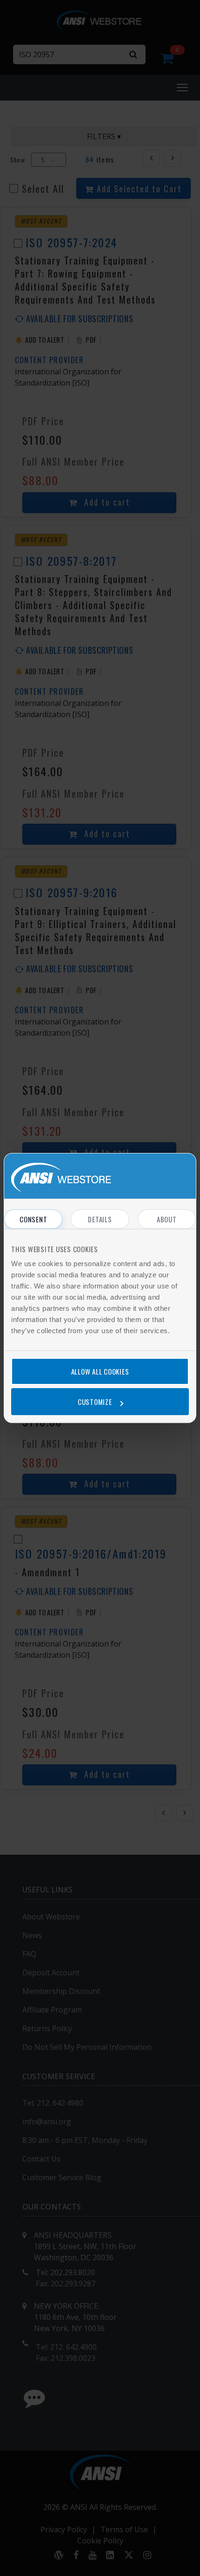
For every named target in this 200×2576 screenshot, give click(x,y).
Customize (95, 1402)
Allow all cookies (100, 1371)
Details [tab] (100, 1219)
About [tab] (167, 1219)
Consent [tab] (33, 1219)
